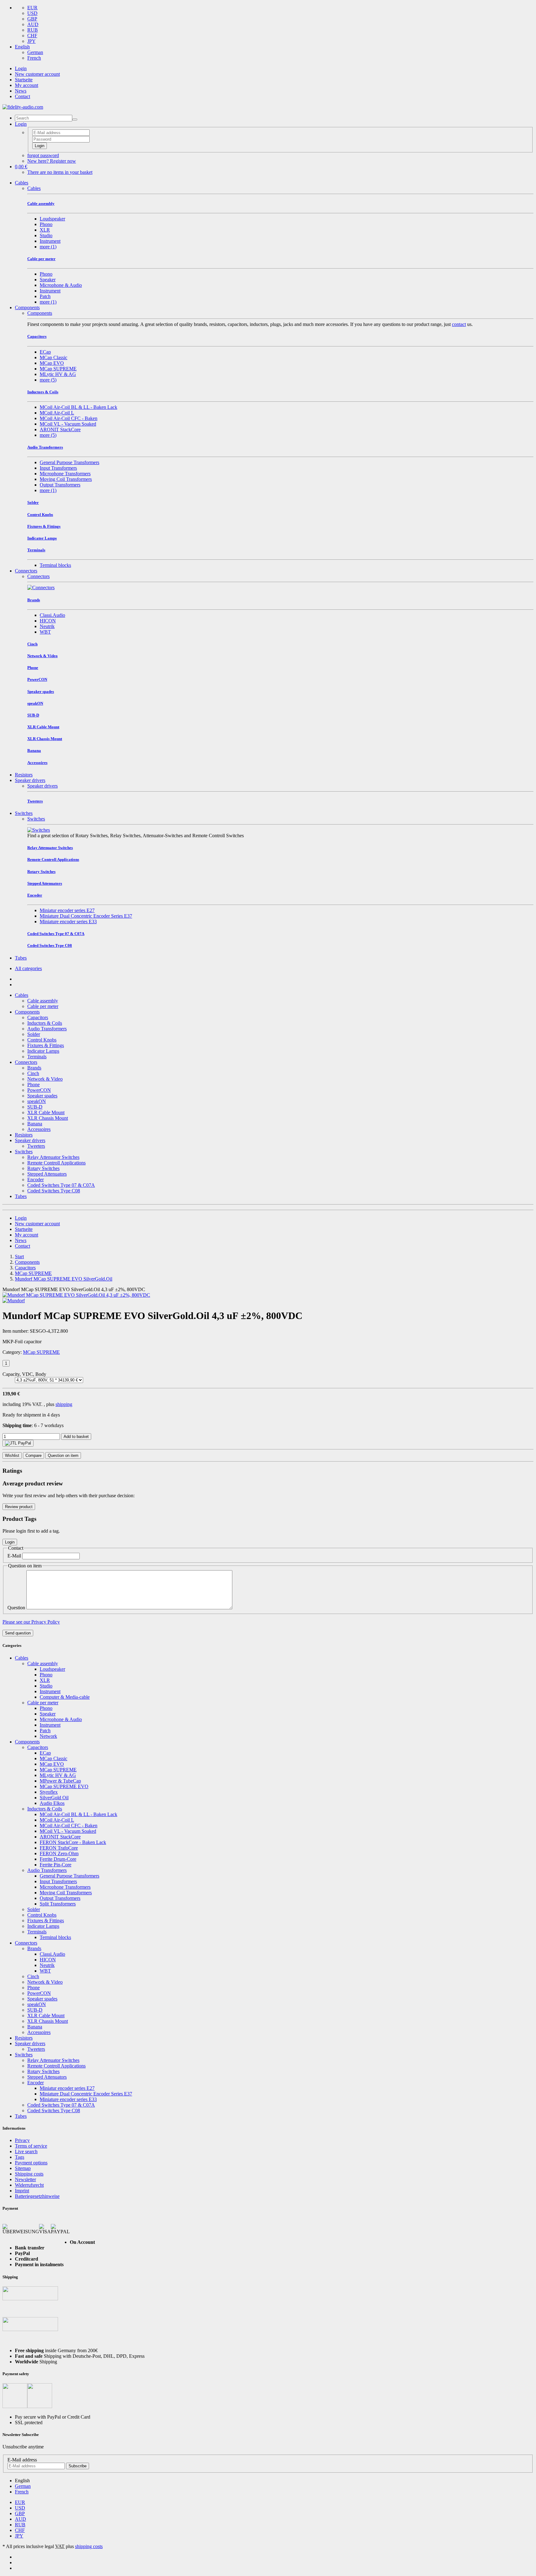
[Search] (75, 120)
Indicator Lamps (43, 1051)
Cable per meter (43, 1006)
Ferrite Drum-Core (58, 1859)
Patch (45, 296)
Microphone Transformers (65, 474)
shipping (64, 1404)
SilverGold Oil (54, 1798)
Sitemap (23, 2168)
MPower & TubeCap (60, 1781)
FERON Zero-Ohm (59, 1853)
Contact (22, 96)
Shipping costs (29, 2174)
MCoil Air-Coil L (57, 413)
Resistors (24, 775)
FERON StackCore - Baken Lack (73, 1842)
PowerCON (39, 1090)
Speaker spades (42, 1096)
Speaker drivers (30, 780)
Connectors (26, 571)
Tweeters (36, 1146)
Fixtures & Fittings (46, 1045)
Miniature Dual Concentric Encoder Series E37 (86, 916)
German (35, 52)
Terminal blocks (55, 565)
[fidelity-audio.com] (23, 107)
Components (27, 307)
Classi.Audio (52, 615)
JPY (31, 41)
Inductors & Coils (45, 1023)
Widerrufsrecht (29, 2185)
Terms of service (31, 2146)
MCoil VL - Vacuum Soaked (68, 424)
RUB (33, 30)
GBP (32, 19)
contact (459, 324)
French (34, 58)
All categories (28, 968)
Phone (33, 1085)
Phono (46, 224)
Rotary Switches (43, 1168)
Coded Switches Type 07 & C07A (61, 1185)
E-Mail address (22, 2460)
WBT (45, 632)
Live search (26, 2151)
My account (27, 85)
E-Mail (14, 1556)
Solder (34, 1034)
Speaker (48, 280)
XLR (45, 230)
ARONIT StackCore (60, 429)
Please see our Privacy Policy (31, 1622)
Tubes (21, 958)
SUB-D (35, 1107)
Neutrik (47, 626)
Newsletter (25, 2179)
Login (21, 68)
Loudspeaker (52, 219)
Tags (20, 2157)
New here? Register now (52, 161)
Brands (34, 1068)
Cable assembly (43, 1001)
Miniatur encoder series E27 (67, 910)
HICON (48, 621)
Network (48, 1736)
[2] (18, 1443)
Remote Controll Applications (56, 1163)
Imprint (22, 2191)
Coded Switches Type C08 (54, 1191)
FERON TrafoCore (59, 1848)
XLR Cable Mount (46, 1112)
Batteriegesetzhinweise (37, 2196)
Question (16, 1608)
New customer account (37, 74)
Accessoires (39, 1129)
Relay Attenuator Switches (53, 1157)
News (21, 91)
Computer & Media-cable (65, 1697)
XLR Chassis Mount (48, 1118)
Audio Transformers (47, 1029)
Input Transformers (58, 468)
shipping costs (89, 2546)
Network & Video (45, 1079)
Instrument (50, 241)
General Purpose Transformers (69, 462)
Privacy (22, 2140)
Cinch (33, 1073)
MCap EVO (52, 363)
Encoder (36, 1180)
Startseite (24, 80)
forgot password (43, 155)
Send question (18, 1633)
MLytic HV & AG (58, 374)
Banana (35, 1124)
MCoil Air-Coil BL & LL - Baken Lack (78, 407)
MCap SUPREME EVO (64, 1786)
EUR (32, 8)
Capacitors (38, 1017)
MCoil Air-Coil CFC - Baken (69, 418)
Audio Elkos (52, 1803)
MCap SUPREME (58, 369)
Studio (46, 235)
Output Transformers (60, 485)
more (48, 247)
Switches (24, 813)
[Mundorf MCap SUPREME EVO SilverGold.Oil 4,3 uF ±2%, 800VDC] (76, 1295)
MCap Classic (54, 357)
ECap (45, 352)
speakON (37, 1101)
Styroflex (49, 1792)
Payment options (31, 2163)
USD (32, 13)
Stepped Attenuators (47, 1174)
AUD (33, 24)
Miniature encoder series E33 (68, 922)
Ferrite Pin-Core (56, 1865)
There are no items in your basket (60, 172)
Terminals (37, 1057)
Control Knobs (42, 1040)
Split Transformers (58, 1904)
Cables (22, 183)
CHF (32, 36)
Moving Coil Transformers (66, 479)
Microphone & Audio (61, 285)
